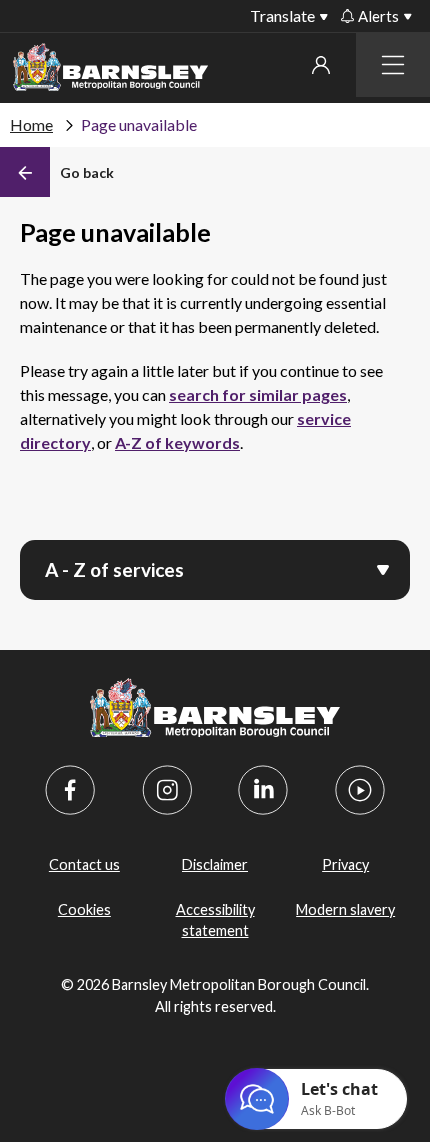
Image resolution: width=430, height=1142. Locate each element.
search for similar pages (258, 394)
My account (320, 65)
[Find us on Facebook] (70, 790)
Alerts (378, 16)
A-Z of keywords (177, 442)
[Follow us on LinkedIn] (263, 790)
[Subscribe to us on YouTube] (360, 790)
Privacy (345, 864)
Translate (282, 15)
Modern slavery (345, 909)
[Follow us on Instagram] (167, 790)
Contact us (84, 864)
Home (31, 124)
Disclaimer (215, 864)
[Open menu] (383, 568)
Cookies (84, 909)
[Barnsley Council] (110, 70)
